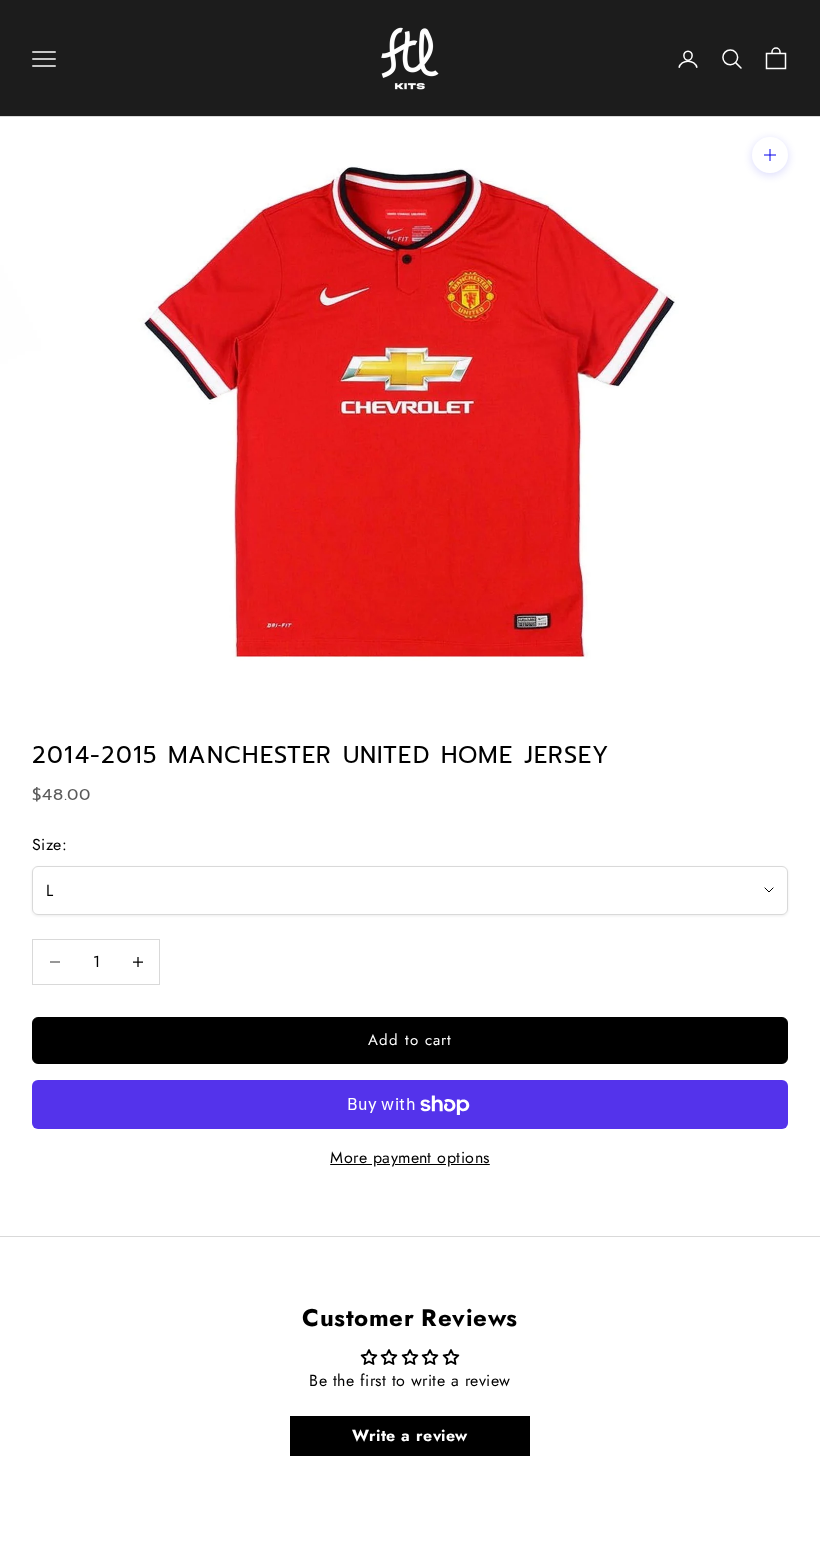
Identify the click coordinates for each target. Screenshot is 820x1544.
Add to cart (410, 1040)
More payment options (410, 1157)
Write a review (410, 1435)
